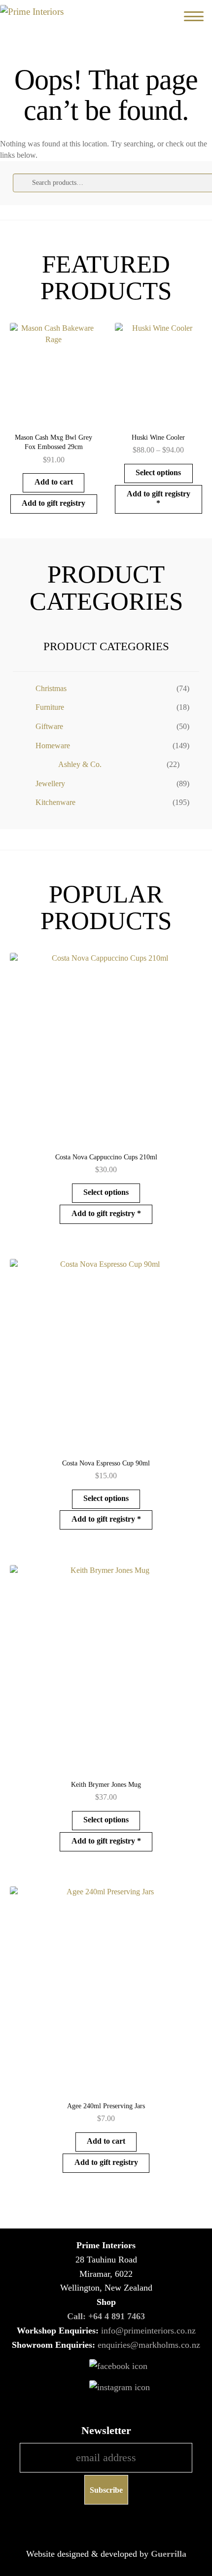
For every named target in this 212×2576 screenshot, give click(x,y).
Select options (158, 472)
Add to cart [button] (54, 482)
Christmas (51, 688)
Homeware (53, 746)
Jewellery (50, 783)
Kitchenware (55, 802)
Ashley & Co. (80, 764)
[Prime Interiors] (49, 12)
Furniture (50, 707)
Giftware (49, 726)
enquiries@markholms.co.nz (149, 2345)
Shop (106, 2302)
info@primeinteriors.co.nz (148, 2331)
